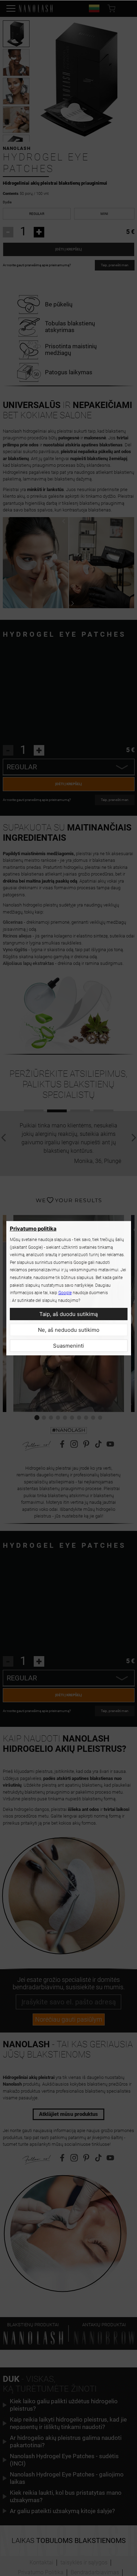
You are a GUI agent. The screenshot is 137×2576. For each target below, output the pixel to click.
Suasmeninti (68, 1346)
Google (65, 1293)
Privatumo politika (33, 1229)
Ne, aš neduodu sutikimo (69, 1330)
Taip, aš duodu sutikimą (68, 1314)
